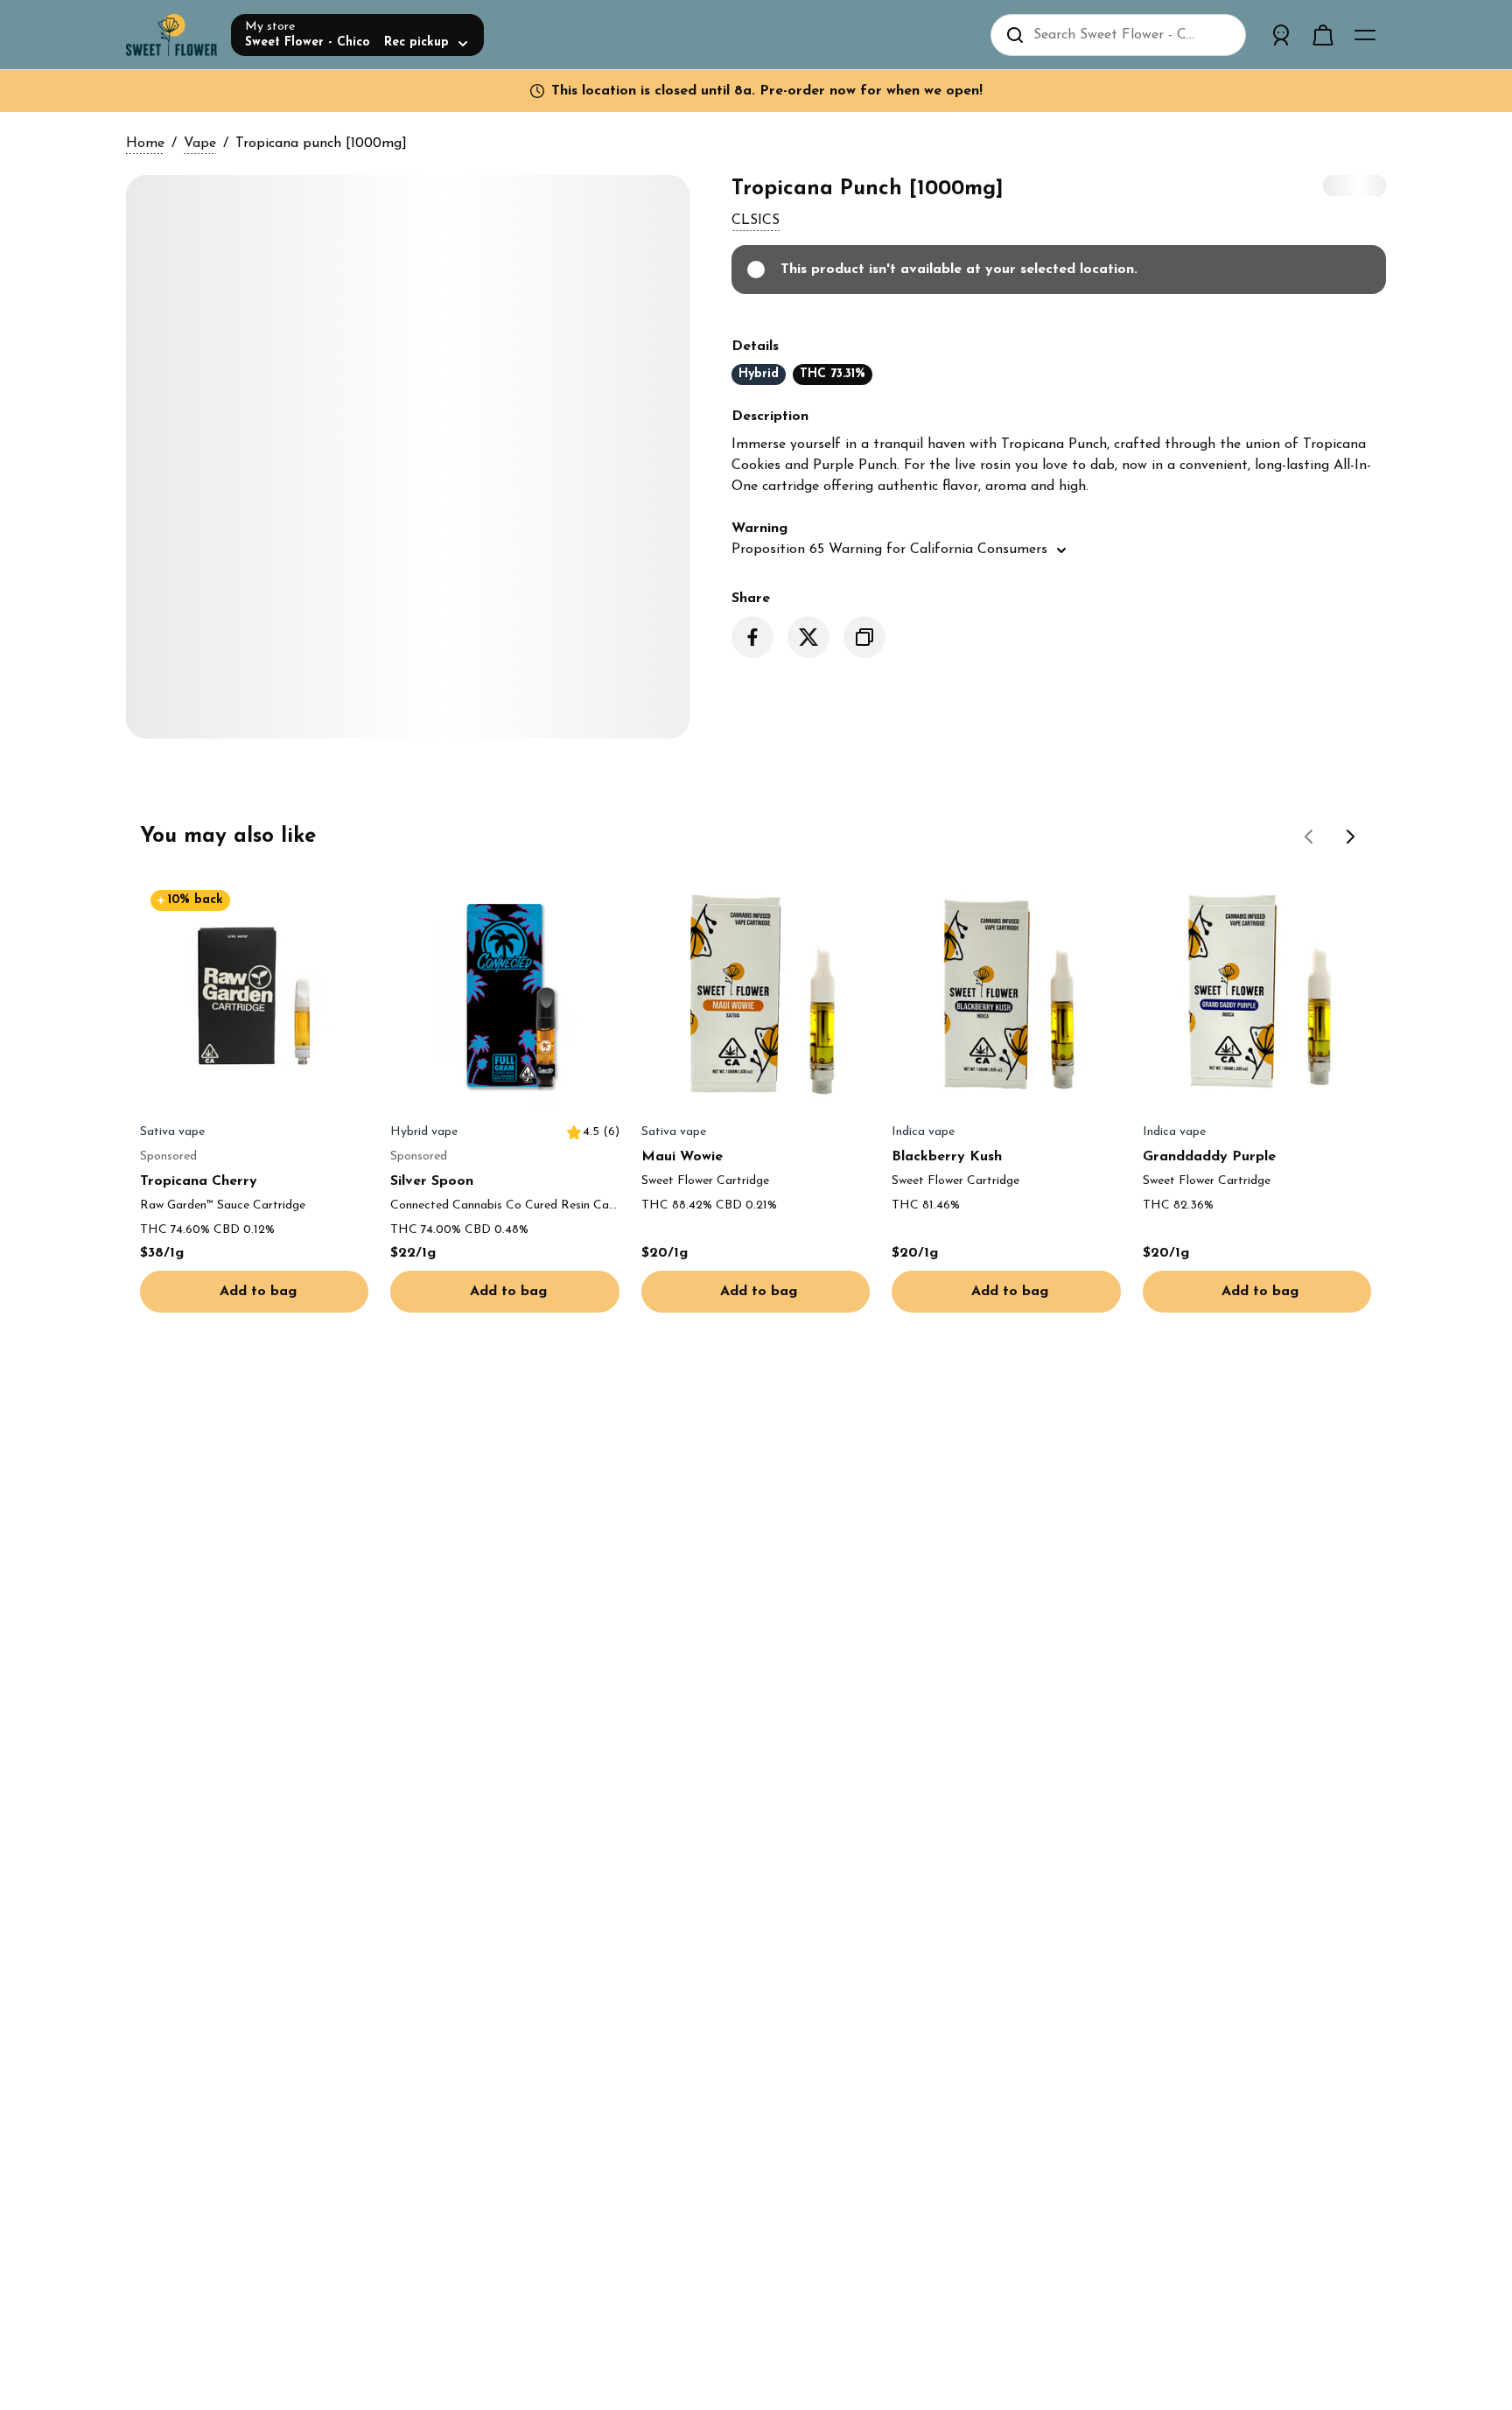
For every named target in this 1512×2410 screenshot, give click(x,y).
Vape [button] (200, 144)
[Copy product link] (864, 637)
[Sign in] (1281, 35)
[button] (756, 221)
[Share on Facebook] (752, 637)
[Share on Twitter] (808, 637)
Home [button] (145, 144)
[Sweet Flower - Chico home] (171, 35)
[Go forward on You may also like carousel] (1351, 837)
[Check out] (1323, 35)
